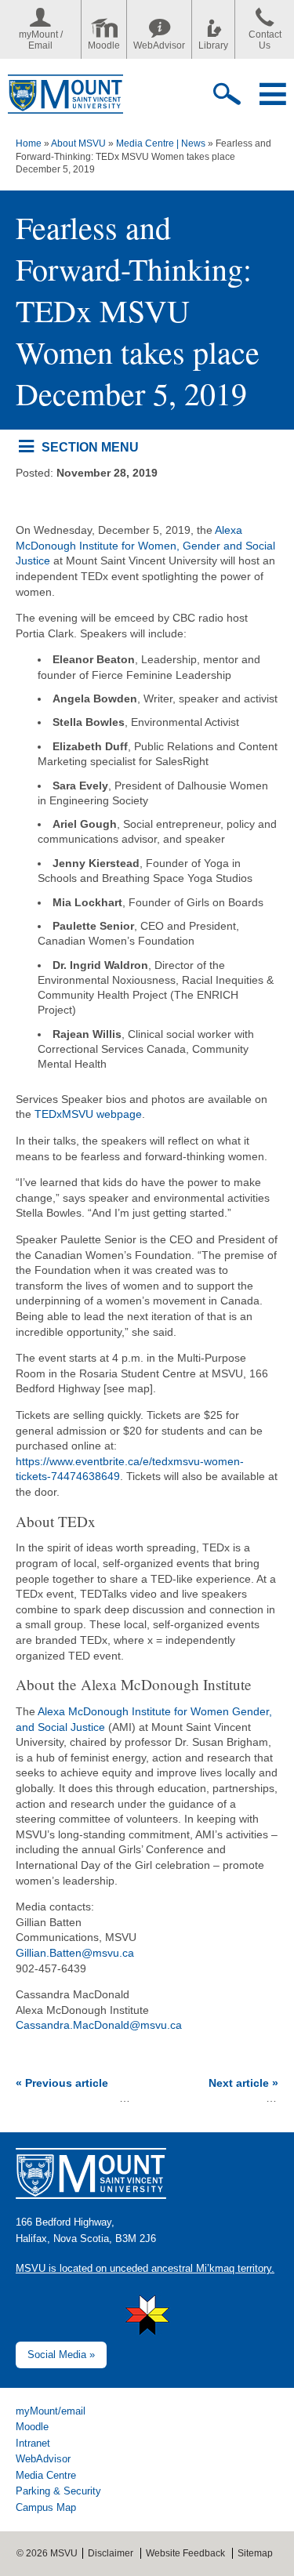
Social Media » (61, 2355)
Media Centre (46, 2475)
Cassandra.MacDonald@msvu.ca (99, 2025)
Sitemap (255, 2553)
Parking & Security (58, 2491)
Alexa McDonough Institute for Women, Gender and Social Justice (145, 545)
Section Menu (90, 447)
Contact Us (265, 40)
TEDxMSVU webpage (88, 1114)
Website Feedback (185, 2553)
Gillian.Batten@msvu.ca (75, 1953)
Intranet (33, 2443)
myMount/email (51, 2411)
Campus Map (46, 2507)
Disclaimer (111, 2553)
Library (213, 45)
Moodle (104, 45)
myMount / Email (41, 40)
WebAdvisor (159, 45)
